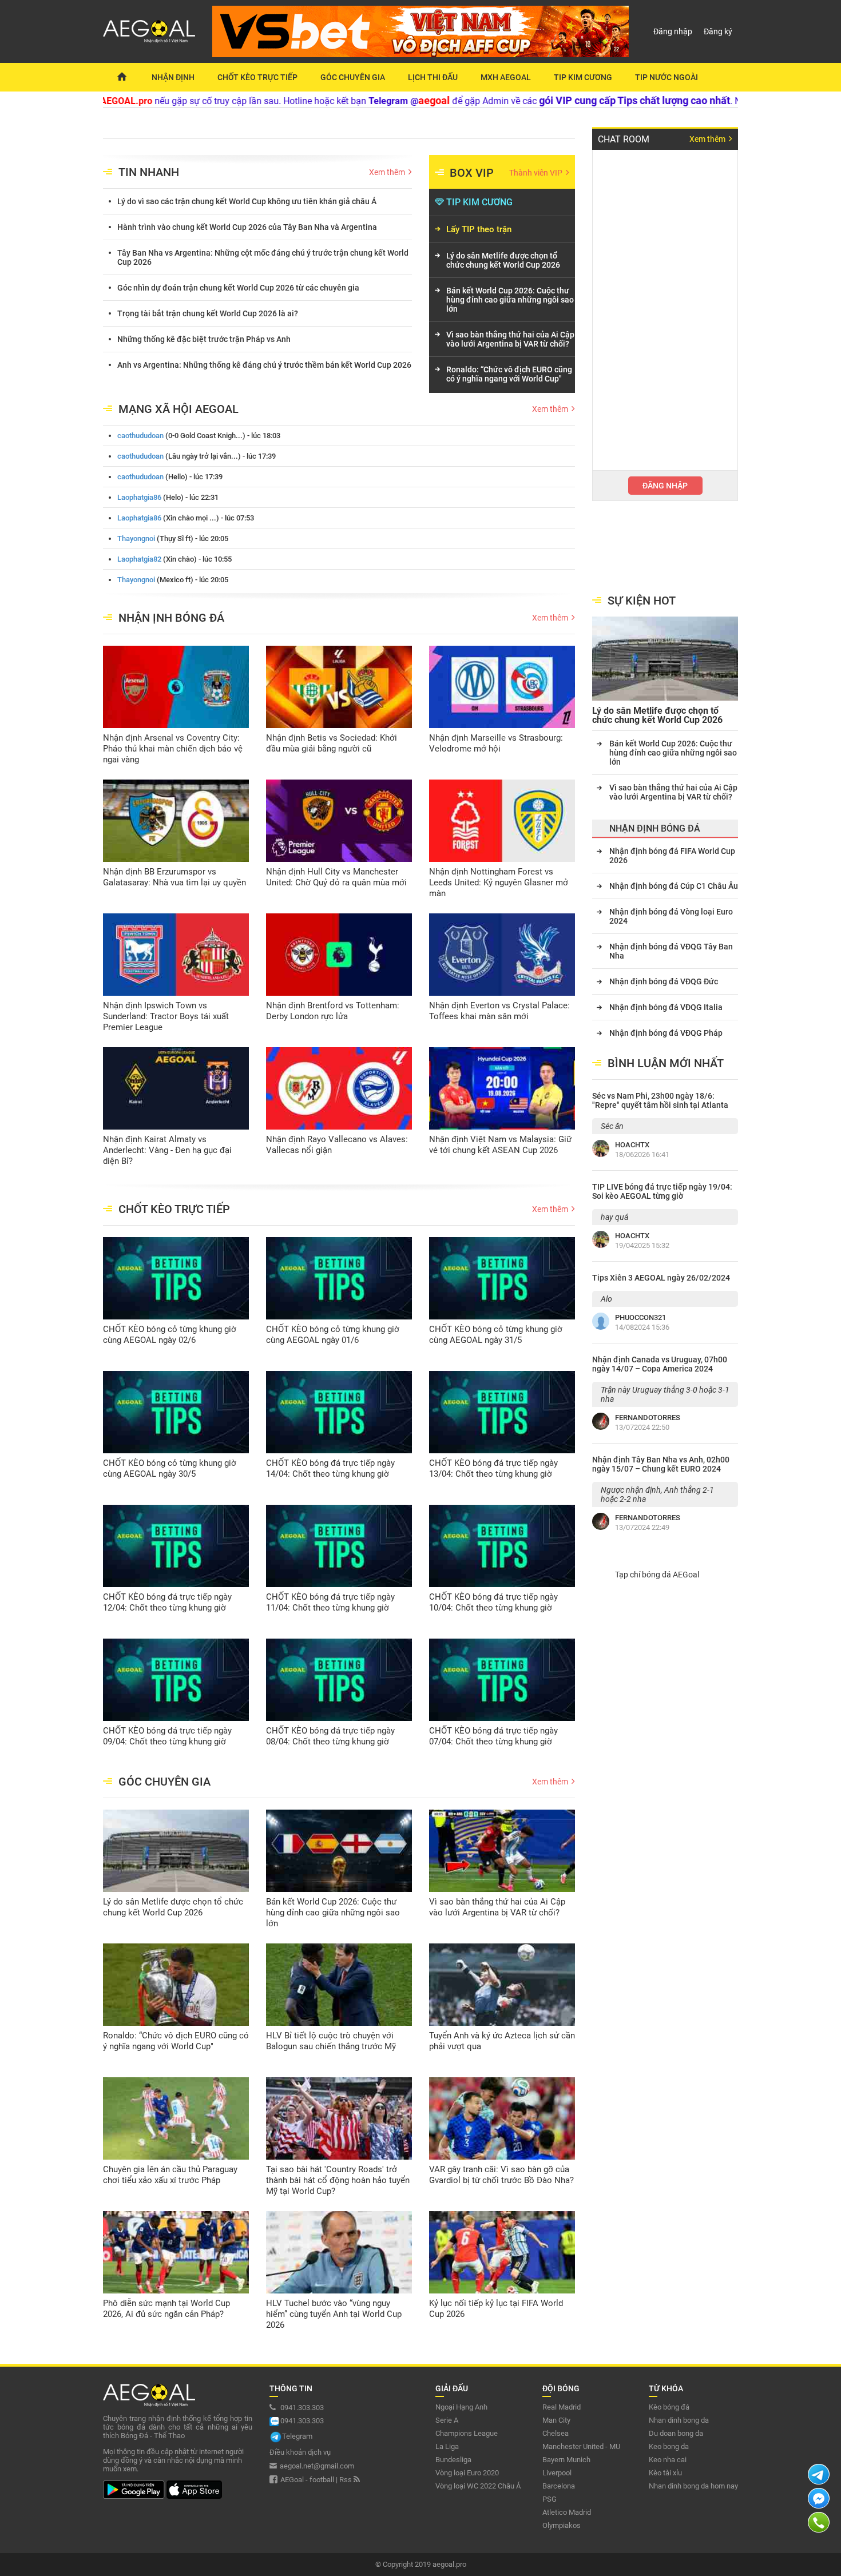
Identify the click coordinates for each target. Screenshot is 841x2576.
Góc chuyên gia (353, 77)
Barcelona (559, 2486)
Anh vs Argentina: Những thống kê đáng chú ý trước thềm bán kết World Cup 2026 (264, 365)
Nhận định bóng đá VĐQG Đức (664, 981)
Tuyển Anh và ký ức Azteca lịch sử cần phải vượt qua (502, 2041)
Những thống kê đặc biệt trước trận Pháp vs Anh (204, 339)
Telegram (297, 2436)
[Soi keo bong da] (122, 77)
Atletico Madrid (567, 2512)
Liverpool (557, 2473)
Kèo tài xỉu (665, 2473)
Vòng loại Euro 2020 (467, 2473)
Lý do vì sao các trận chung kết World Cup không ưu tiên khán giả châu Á (247, 201)
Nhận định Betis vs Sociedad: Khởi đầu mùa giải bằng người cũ (332, 743)
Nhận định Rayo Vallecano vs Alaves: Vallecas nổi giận (337, 1145)
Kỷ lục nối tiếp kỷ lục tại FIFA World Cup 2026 (496, 2309)
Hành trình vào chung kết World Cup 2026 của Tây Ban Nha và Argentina (247, 227)
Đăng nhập (673, 31)
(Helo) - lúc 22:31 (168, 497)
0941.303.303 (301, 2408)
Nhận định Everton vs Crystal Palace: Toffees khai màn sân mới (499, 1011)
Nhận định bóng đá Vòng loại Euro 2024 (671, 916)
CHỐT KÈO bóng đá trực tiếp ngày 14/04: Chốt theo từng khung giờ (330, 1468)
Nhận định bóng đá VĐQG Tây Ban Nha (671, 951)
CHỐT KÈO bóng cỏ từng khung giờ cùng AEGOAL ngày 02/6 (170, 1335)
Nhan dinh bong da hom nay (693, 2486)
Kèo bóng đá (669, 2407)
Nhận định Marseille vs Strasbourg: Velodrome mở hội (496, 743)
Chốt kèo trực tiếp (257, 77)
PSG (550, 2499)
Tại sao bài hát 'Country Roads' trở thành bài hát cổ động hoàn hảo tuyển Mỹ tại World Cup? (338, 2180)
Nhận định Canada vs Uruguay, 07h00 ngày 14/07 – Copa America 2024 (660, 1364)
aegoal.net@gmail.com (317, 2466)
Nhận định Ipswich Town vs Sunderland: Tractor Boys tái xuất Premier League (166, 1016)
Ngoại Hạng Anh (461, 2407)
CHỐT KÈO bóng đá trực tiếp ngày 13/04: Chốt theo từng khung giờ (493, 1468)
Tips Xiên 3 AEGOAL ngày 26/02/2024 (661, 1278)
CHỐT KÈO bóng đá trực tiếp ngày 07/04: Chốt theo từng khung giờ (493, 1736)
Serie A (447, 2420)
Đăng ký (718, 31)
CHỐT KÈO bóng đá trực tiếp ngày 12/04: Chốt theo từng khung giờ (167, 1602)
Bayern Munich (566, 2460)
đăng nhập (665, 486)
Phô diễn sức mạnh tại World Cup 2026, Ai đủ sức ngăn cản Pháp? (166, 2309)
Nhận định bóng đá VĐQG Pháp (666, 1033)
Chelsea (556, 2433)
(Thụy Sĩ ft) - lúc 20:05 (173, 538)
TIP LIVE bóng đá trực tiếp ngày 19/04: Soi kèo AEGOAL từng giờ (662, 1191)
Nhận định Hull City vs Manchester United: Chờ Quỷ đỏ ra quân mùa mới (336, 877)
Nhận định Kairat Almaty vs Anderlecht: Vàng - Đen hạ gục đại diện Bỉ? (167, 1150)
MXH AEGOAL (506, 77)
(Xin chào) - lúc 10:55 (174, 559)
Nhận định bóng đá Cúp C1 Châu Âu (674, 886)
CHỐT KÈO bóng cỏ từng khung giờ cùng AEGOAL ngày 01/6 (333, 1335)
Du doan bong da (676, 2433)
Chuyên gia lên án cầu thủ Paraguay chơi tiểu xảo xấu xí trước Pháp (170, 2175)
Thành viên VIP (537, 173)
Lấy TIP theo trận (479, 229)
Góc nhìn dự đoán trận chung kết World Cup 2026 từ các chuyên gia (238, 288)
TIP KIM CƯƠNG (479, 202)
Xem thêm (388, 172)
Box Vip (472, 173)
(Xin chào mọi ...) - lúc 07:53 (186, 518)
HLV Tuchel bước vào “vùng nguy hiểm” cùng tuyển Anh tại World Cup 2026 (334, 2314)
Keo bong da (669, 2446)
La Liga (447, 2446)
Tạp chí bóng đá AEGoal (657, 1575)
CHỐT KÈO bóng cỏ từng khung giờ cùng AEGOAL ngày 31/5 (496, 1335)
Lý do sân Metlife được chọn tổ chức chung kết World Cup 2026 (503, 260)
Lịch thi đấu (433, 77)
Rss (346, 2480)
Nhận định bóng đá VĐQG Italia (666, 1007)
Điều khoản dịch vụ (300, 2452)
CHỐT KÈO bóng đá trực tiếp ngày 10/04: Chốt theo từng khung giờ (493, 1602)
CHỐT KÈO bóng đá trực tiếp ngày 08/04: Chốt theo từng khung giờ (330, 1736)
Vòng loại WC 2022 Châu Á (478, 2486)
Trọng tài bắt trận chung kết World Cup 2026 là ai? (208, 313)
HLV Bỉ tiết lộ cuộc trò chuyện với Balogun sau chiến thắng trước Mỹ (331, 2041)
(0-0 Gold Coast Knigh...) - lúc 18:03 (199, 436)
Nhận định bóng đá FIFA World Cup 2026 (672, 856)
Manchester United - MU (581, 2446)
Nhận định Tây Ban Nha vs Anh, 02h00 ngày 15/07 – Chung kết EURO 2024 (661, 1464)
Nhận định (173, 77)
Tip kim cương (583, 77)
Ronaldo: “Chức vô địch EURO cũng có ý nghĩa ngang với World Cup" (509, 374)
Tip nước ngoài (667, 77)
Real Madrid (562, 2407)
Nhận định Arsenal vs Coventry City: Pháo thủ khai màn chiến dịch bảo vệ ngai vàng (173, 749)
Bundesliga (453, 2460)
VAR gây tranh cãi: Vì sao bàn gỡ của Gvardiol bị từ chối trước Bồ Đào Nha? (501, 2175)
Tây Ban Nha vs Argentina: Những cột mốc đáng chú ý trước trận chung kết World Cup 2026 (263, 257)
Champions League (467, 2433)
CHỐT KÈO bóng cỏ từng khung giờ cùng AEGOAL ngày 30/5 (170, 1468)
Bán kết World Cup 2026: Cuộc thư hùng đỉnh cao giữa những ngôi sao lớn (510, 300)
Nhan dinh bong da (679, 2420)
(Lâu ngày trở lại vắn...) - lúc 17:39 (197, 456)
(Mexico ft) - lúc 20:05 (173, 580)
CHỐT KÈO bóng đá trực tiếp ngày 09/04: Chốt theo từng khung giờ (167, 1736)
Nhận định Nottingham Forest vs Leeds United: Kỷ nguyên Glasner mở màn (499, 882)
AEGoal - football (307, 2480)
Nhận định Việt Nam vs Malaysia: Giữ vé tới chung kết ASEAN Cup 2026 (500, 1145)
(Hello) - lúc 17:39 (170, 477)
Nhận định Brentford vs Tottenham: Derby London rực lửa (333, 1011)
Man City (556, 2420)
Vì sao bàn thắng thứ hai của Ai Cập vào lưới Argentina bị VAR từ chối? (510, 339)
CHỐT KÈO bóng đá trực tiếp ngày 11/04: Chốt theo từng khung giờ (330, 1602)
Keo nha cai (668, 2460)
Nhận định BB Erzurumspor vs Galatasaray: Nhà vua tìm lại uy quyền (174, 877)
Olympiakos (562, 2525)
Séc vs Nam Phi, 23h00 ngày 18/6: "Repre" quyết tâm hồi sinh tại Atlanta (660, 1100)
